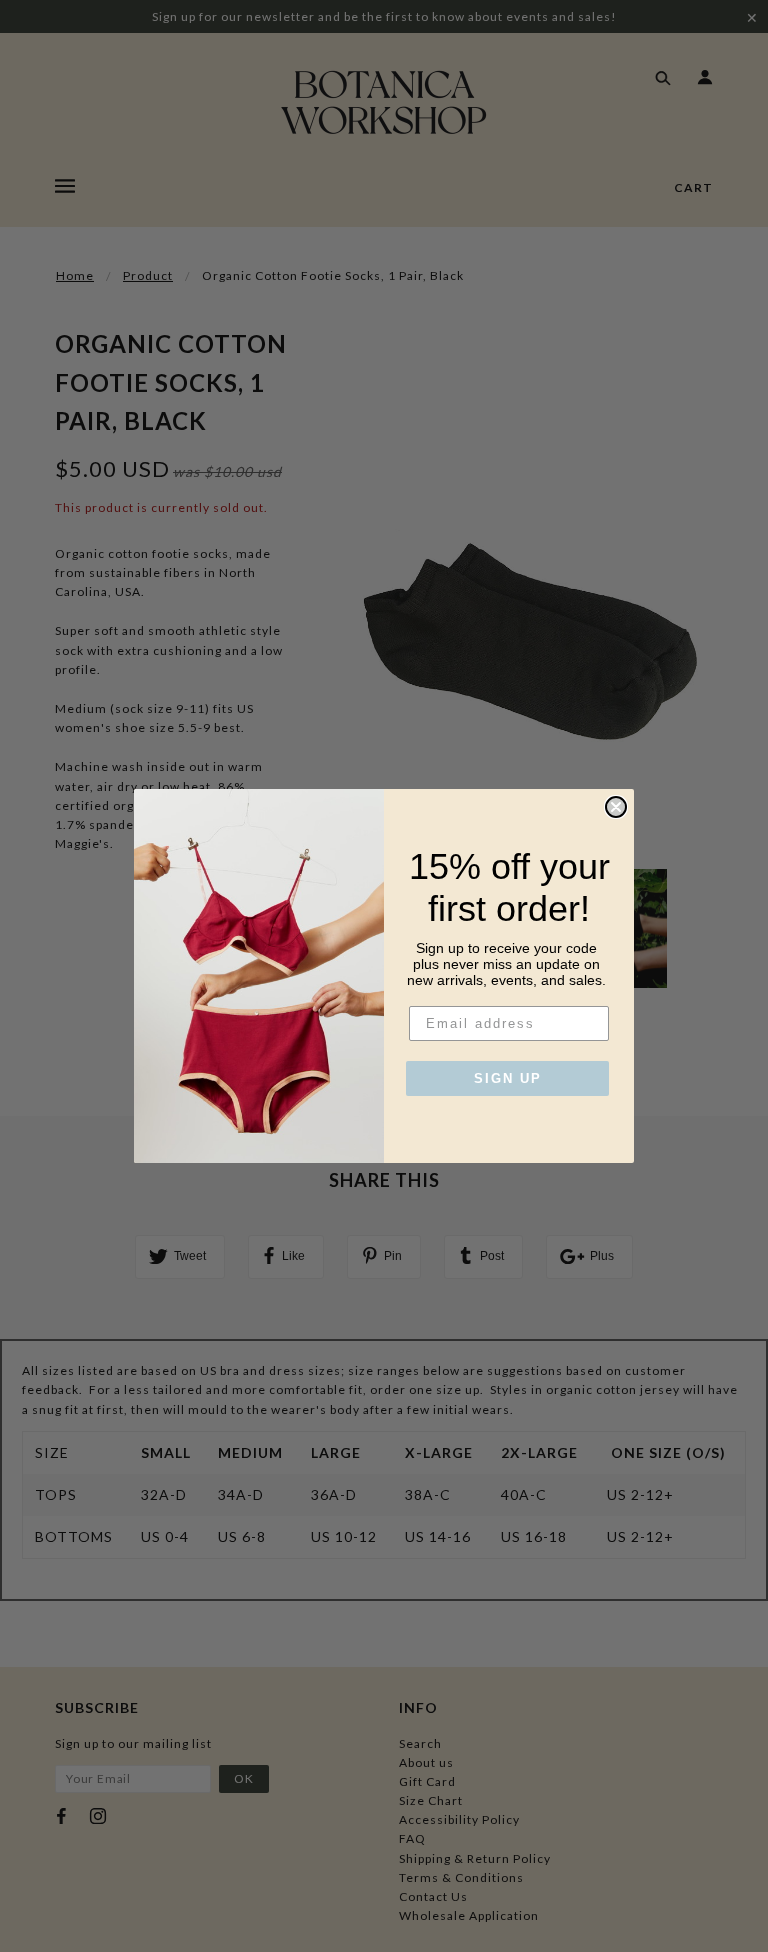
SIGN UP (508, 1078)
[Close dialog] (616, 807)
